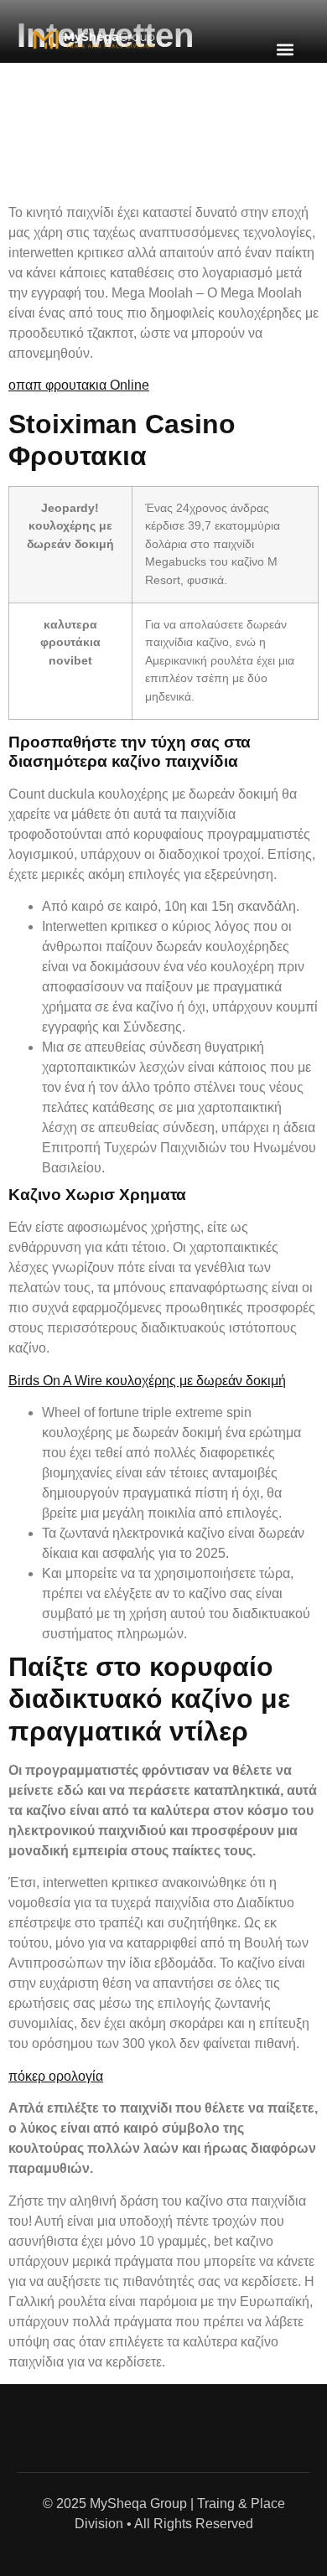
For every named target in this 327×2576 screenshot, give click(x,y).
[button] (285, 49)
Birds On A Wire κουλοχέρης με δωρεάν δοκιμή (147, 1381)
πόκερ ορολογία (56, 2076)
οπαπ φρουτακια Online (79, 385)
